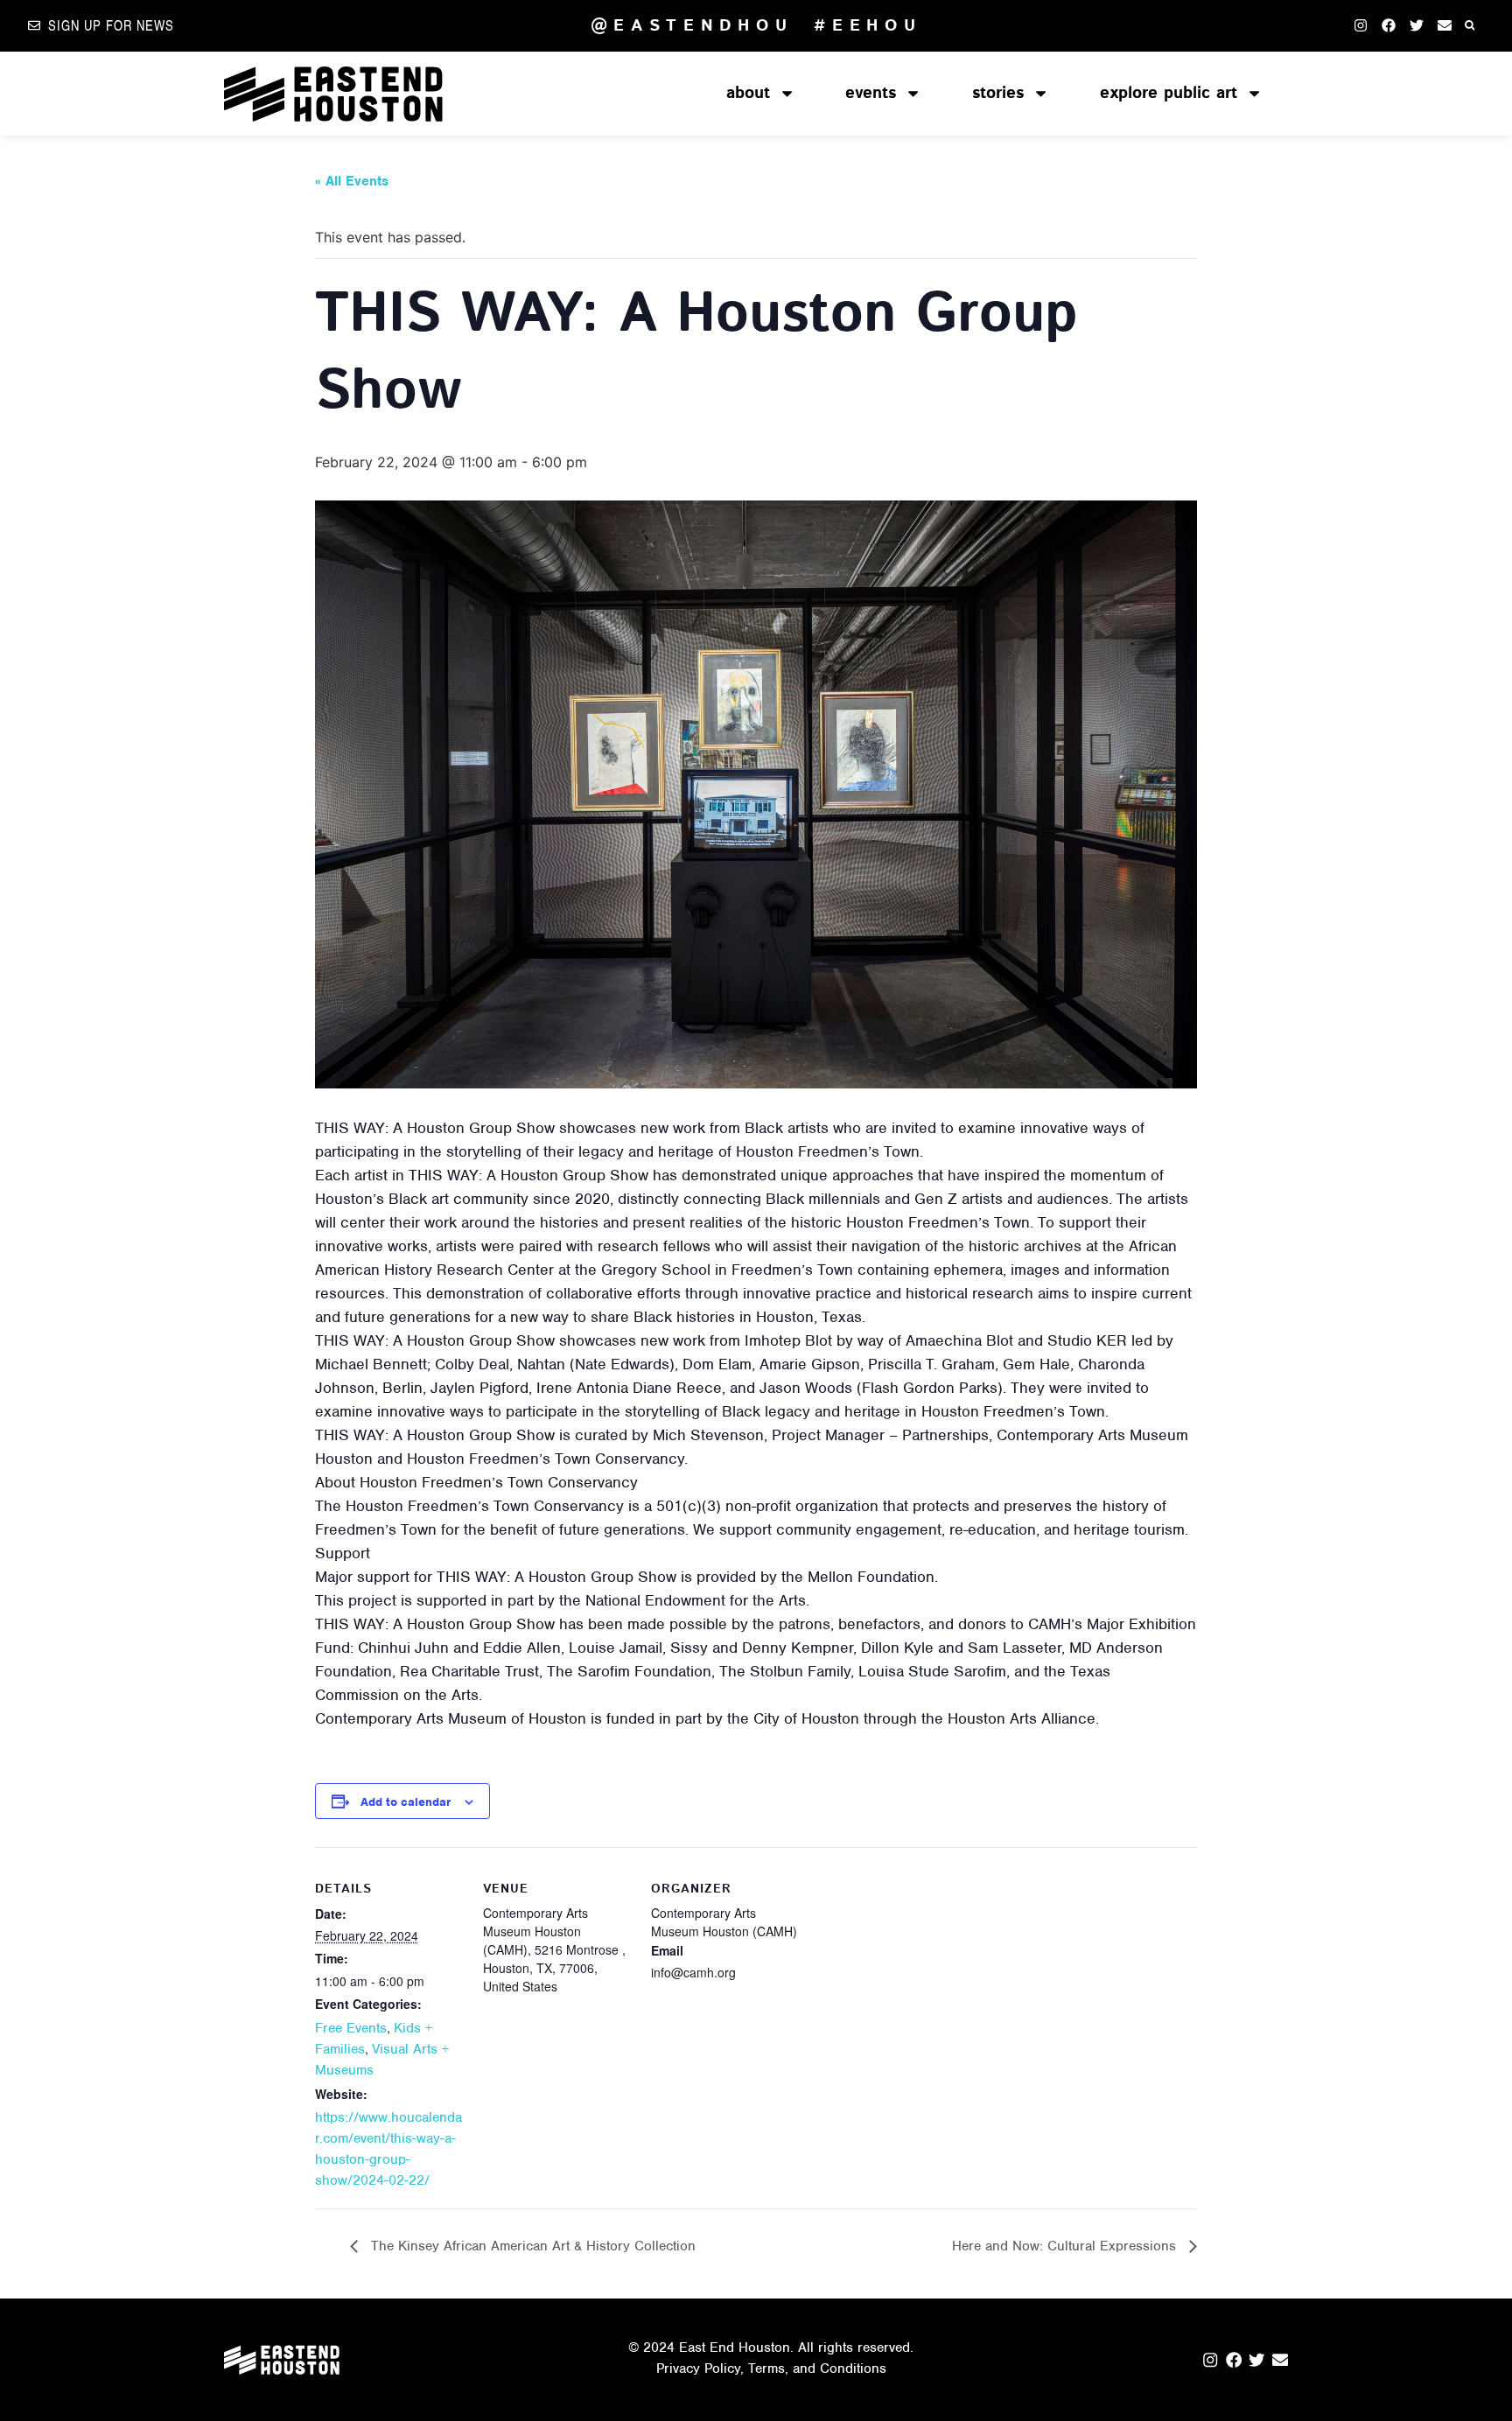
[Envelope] (1445, 25)
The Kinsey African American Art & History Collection (531, 2246)
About (748, 93)
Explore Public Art (1169, 93)
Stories (998, 93)
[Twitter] (1417, 25)
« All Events (352, 181)
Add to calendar (406, 1802)
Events (871, 93)
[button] (1470, 26)
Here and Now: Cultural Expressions (1066, 2246)
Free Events (351, 2028)
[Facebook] (1389, 25)
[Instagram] (1361, 25)
